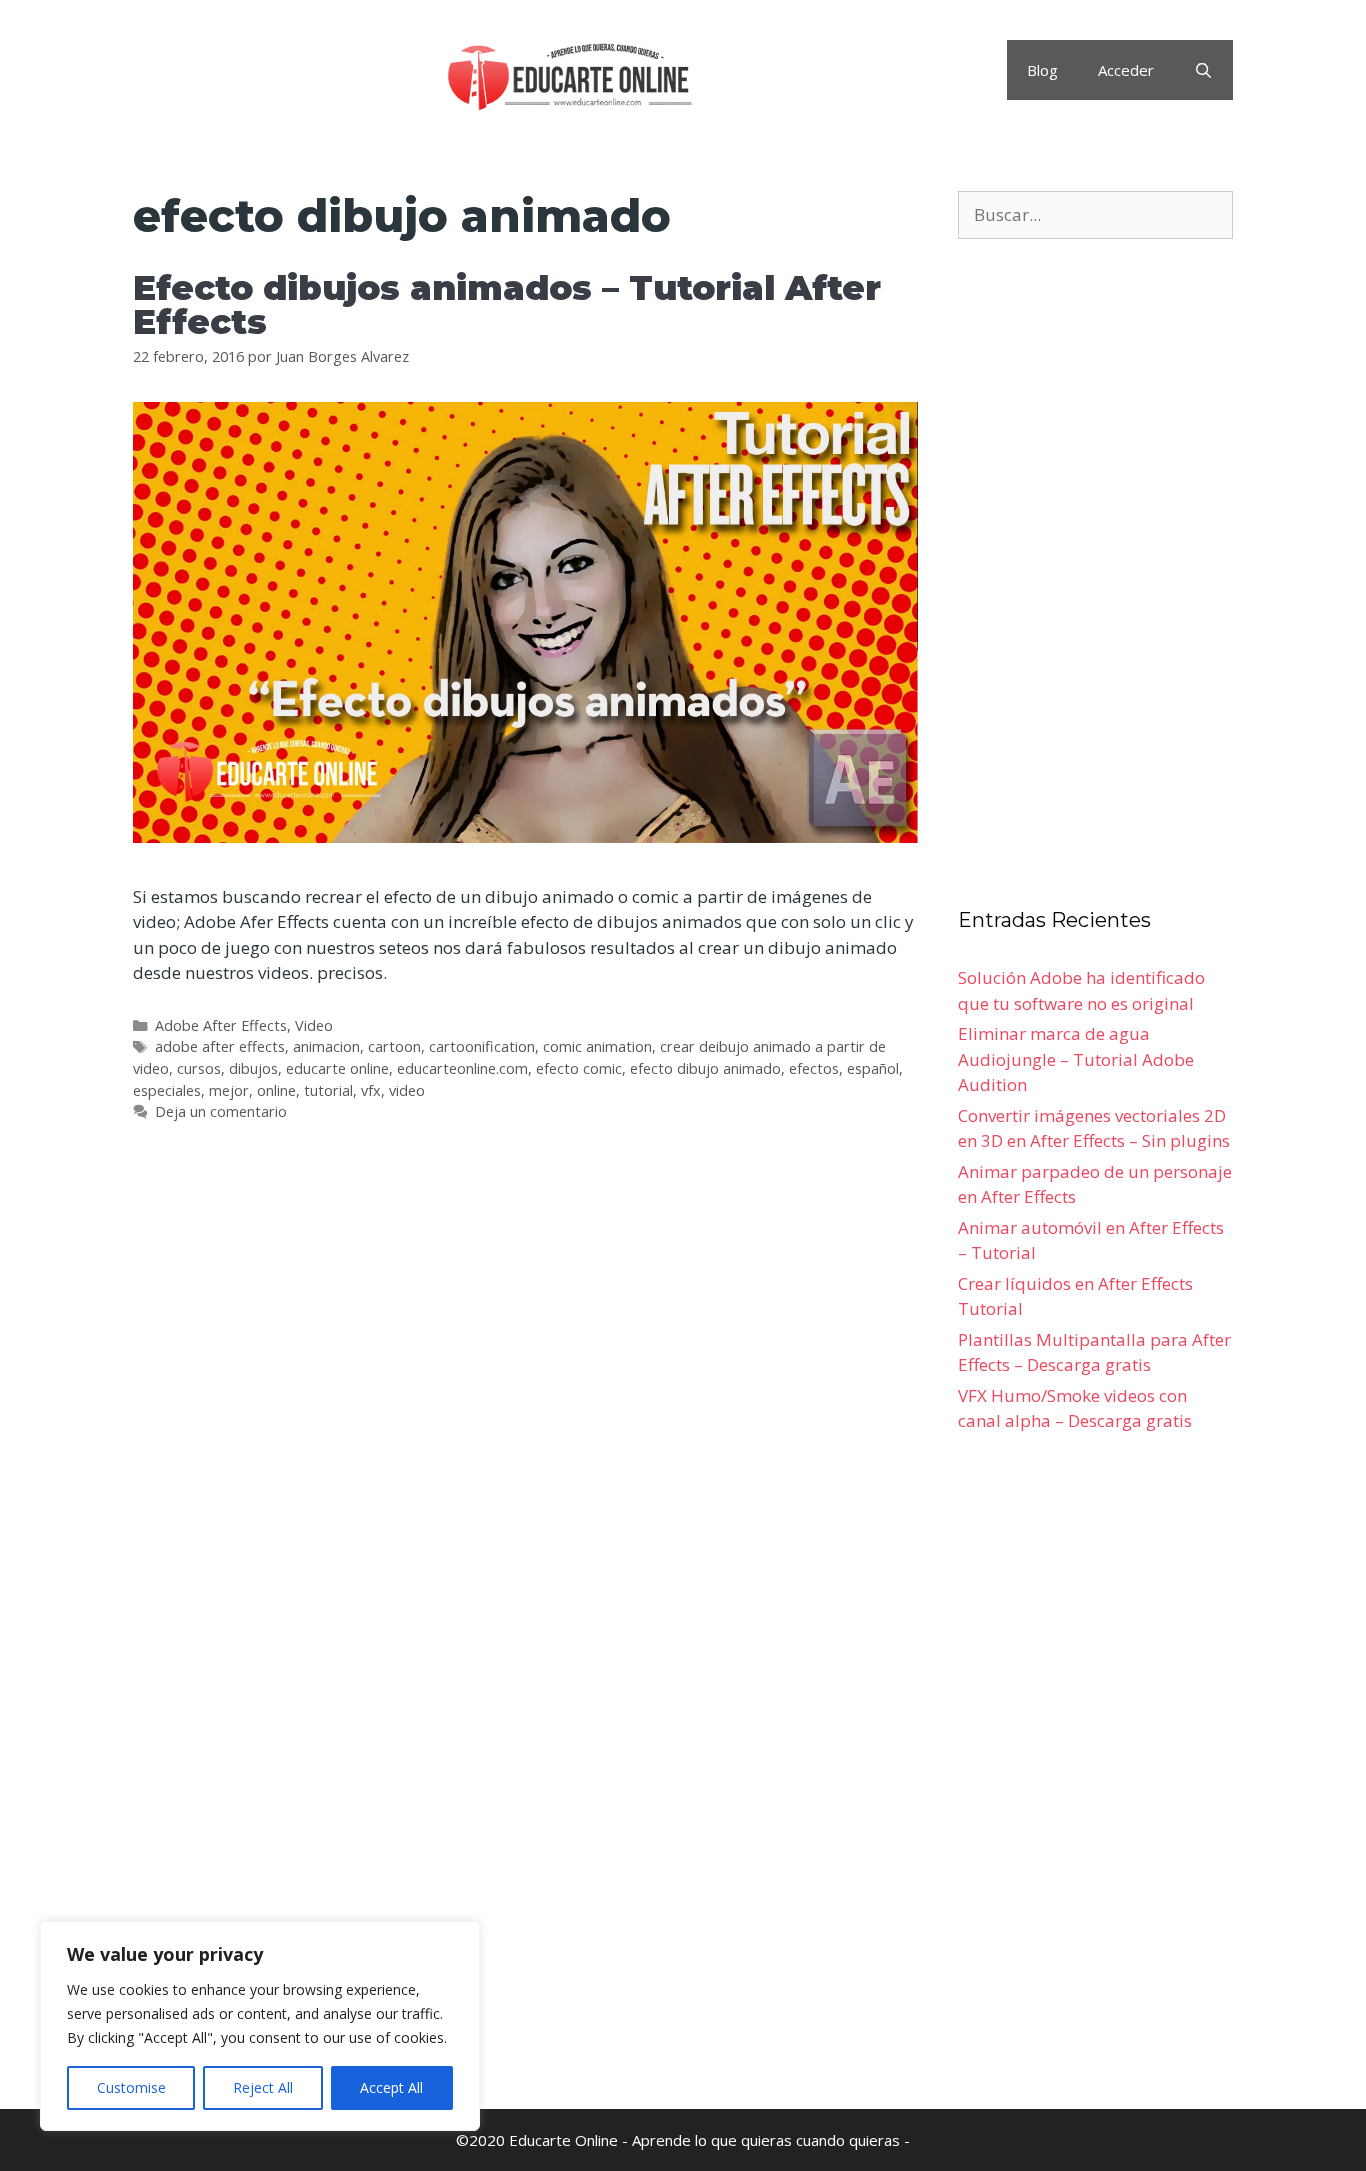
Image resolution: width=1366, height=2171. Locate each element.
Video (314, 1025)
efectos (814, 1068)
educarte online (337, 1068)
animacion (326, 1046)
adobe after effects (220, 1046)
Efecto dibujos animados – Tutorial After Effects (507, 305)
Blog (1042, 70)
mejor (229, 1090)
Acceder (1126, 70)
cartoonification (482, 1046)
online (276, 1090)
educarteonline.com (462, 1068)
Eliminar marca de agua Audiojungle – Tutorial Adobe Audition (1076, 1059)
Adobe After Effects (221, 1025)
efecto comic (579, 1068)
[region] (260, 2026)
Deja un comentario (221, 1111)
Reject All (263, 2087)
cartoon (394, 1046)
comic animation (597, 1046)
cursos (199, 1068)
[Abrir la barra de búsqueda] (1203, 70)
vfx (371, 1090)
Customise (131, 2087)
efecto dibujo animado (705, 1068)
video (407, 1090)
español (873, 1068)
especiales (167, 1090)
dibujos (253, 1068)
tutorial (328, 1090)
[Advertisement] (525, 1422)
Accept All (391, 2087)
